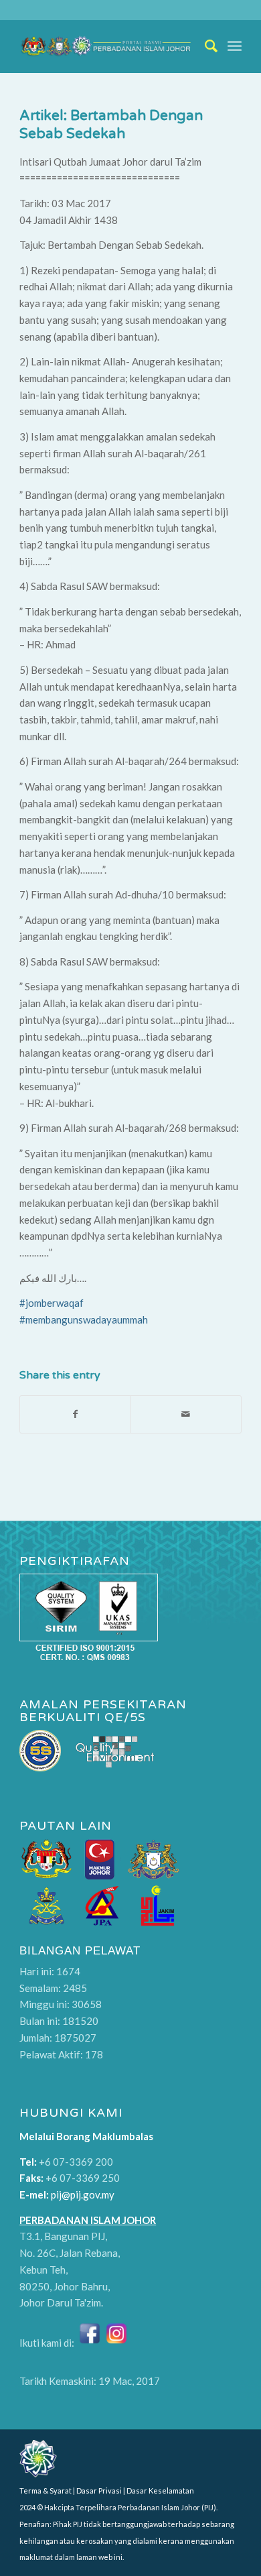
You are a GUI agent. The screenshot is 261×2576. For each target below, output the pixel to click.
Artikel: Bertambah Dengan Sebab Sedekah (111, 125)
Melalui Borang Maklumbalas (86, 2136)
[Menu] (235, 46)
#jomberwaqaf (52, 1303)
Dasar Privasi (99, 2491)
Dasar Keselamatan (160, 2491)
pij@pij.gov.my (83, 2194)
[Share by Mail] (186, 1414)
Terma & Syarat (46, 2491)
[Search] (205, 46)
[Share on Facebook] (75, 1414)
